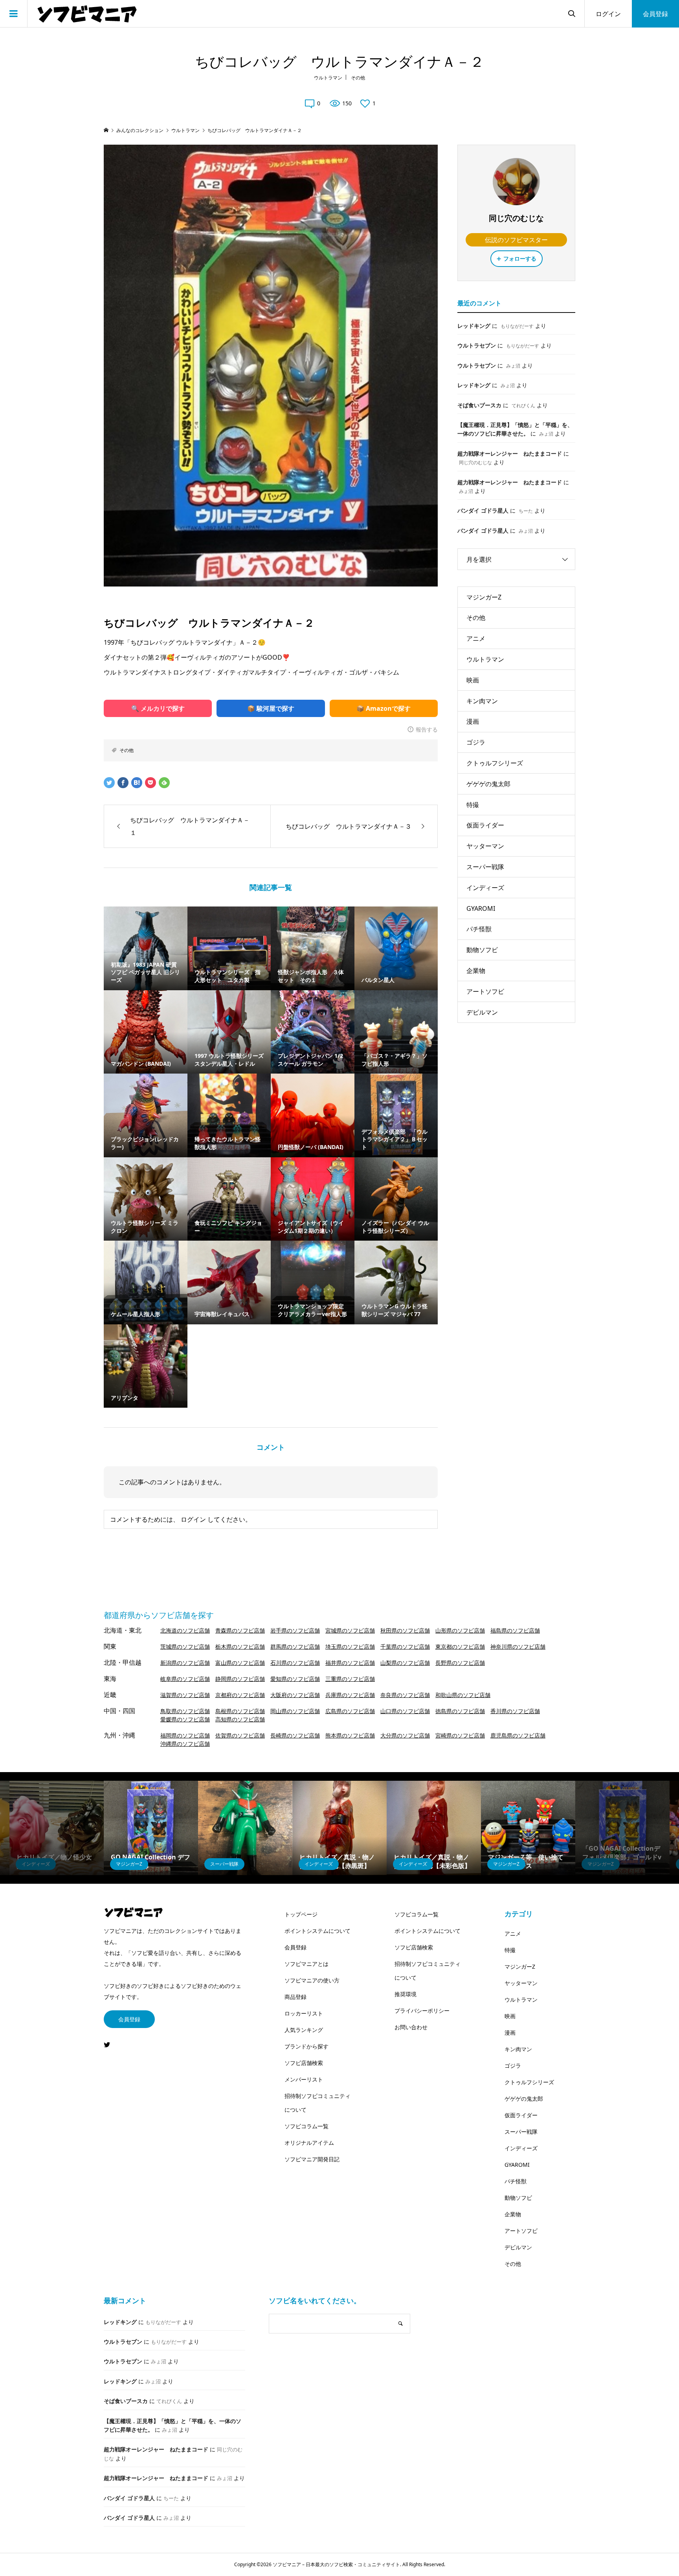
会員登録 (655, 14)
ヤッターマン (485, 846)
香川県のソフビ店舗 (515, 1711)
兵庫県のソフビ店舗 (350, 1695)
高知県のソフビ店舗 (240, 1719)
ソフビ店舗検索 (304, 2063)
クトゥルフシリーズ (495, 763)
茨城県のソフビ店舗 (185, 1647)
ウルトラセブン (477, 345)
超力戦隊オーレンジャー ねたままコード (510, 453)
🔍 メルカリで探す (158, 708)
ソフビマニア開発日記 (312, 2159)
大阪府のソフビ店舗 (295, 1695)
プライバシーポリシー (422, 2011)
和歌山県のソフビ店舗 (463, 1695)
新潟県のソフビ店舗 (185, 1663)
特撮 (473, 805)
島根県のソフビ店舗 (240, 1711)
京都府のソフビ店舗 (240, 1695)
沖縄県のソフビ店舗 (185, 1744)
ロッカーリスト (304, 2013)
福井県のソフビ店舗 (350, 1663)
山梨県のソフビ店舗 (405, 1663)
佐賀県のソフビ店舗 (240, 1735)
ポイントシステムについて (317, 1931)
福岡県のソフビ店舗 (185, 1735)
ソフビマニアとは (306, 1964)
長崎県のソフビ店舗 (295, 1735)
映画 (473, 680)
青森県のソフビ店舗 (240, 1630)
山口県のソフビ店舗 (405, 1711)
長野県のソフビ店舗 (460, 1663)
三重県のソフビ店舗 (350, 1679)
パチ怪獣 (479, 929)
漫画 (473, 721)
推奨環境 (406, 1994)
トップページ (301, 1914)
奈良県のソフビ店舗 (405, 1695)
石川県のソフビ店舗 (295, 1663)
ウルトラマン (328, 78)
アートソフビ (485, 991)
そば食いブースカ (479, 405)
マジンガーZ (484, 597)
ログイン (608, 14)
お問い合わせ (411, 2027)
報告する (427, 729)
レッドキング (474, 326)
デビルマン (482, 1012)
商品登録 (295, 1997)
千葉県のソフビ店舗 (405, 1647)
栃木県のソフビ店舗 (240, 1647)
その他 (358, 78)
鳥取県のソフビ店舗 (185, 1711)
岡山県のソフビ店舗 (295, 1711)
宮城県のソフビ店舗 (350, 1630)
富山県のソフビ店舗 (240, 1663)
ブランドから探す (306, 2046)
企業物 (476, 971)
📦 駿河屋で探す (271, 708)
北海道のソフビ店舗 (185, 1630)
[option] (57, 1828)
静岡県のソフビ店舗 (240, 1679)
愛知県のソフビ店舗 (295, 1679)
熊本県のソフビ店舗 (350, 1735)
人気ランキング (304, 2030)
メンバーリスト (304, 2079)
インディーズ (485, 888)
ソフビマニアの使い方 (312, 1980)
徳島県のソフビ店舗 (460, 1711)
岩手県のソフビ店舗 (295, 1630)
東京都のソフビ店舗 (460, 1647)
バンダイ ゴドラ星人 (483, 510)
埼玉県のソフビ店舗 (350, 1647)
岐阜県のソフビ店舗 (185, 1679)
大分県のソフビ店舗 (405, 1735)
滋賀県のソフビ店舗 (185, 1695)
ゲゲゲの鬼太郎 (488, 784)
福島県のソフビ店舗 (515, 1630)
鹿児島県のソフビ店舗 (518, 1735)
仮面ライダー (485, 825)
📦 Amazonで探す (384, 708)
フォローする (520, 258)
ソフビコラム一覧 (306, 2126)
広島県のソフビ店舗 (350, 1711)
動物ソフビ (482, 950)
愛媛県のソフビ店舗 (185, 1719)
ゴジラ (476, 742)
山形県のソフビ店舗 (460, 1630)
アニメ (476, 638)
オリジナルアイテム (309, 2143)
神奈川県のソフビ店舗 (518, 1647)
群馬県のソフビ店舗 (295, 1647)
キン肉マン (482, 701)
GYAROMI (481, 908)
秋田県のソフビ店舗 (405, 1630)
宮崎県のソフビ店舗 (460, 1735)
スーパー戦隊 (485, 867)
